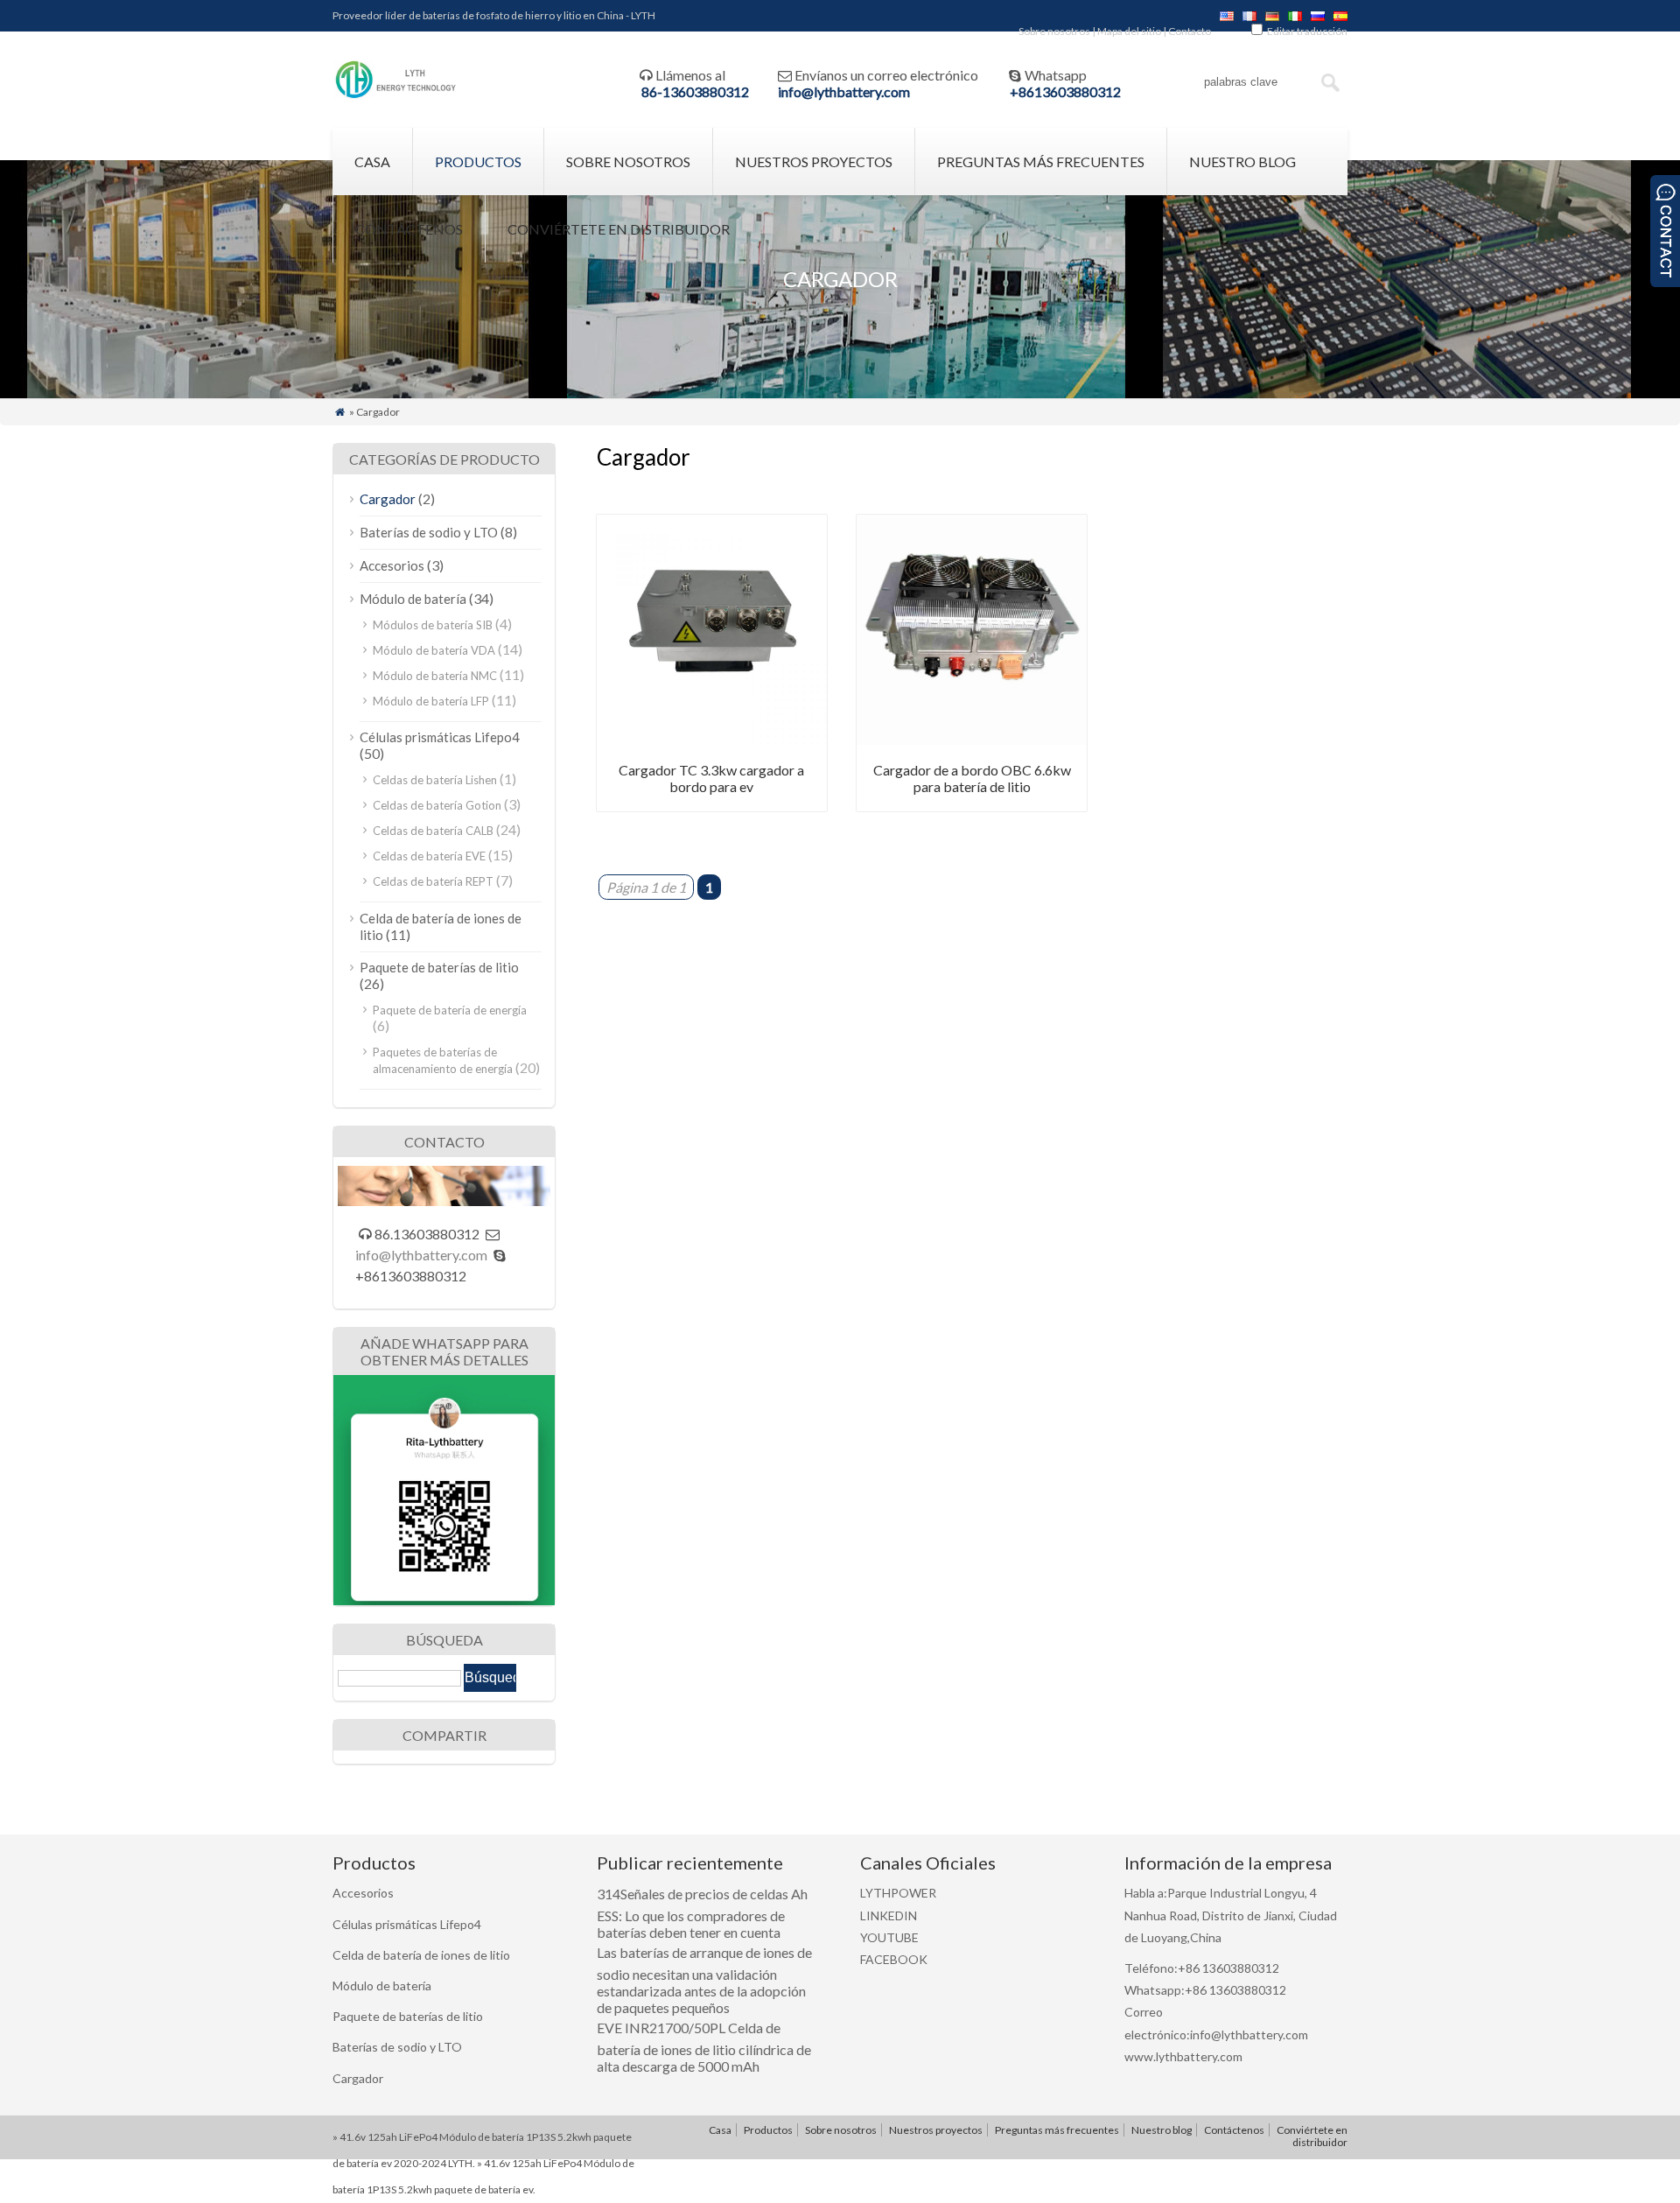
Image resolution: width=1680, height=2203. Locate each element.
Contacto (1190, 31)
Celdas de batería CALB (433, 831)
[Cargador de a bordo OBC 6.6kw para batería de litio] (972, 739)
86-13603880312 (695, 91)
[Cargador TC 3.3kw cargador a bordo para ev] (712, 739)
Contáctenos (409, 229)
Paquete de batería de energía (450, 1010)
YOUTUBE (889, 1937)
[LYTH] (396, 96)
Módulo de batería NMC (435, 676)
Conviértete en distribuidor (619, 229)
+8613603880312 (1065, 91)
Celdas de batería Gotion (437, 805)
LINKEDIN (889, 1915)
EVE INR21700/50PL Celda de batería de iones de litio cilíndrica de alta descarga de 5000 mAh (704, 2047)
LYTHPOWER (898, 1893)
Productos (478, 161)
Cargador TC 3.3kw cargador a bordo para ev (711, 778)
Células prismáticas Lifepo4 (440, 737)
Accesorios (392, 565)
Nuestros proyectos (814, 161)
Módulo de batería (413, 599)
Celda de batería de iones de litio (421, 1955)
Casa (372, 161)
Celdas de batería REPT (433, 881)
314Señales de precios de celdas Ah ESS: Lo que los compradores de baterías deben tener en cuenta (702, 1913)
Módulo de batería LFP (431, 701)
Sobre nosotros (1054, 31)
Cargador (388, 499)
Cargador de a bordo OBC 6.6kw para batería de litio (972, 778)
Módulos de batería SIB (433, 625)
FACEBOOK (894, 1959)
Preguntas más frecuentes (1041, 161)
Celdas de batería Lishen (435, 780)
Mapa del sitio (1129, 31)
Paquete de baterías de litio (439, 967)
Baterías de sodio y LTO (429, 532)
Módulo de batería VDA (434, 650)
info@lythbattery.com (844, 91)
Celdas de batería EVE (429, 856)
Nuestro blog (1242, 161)
